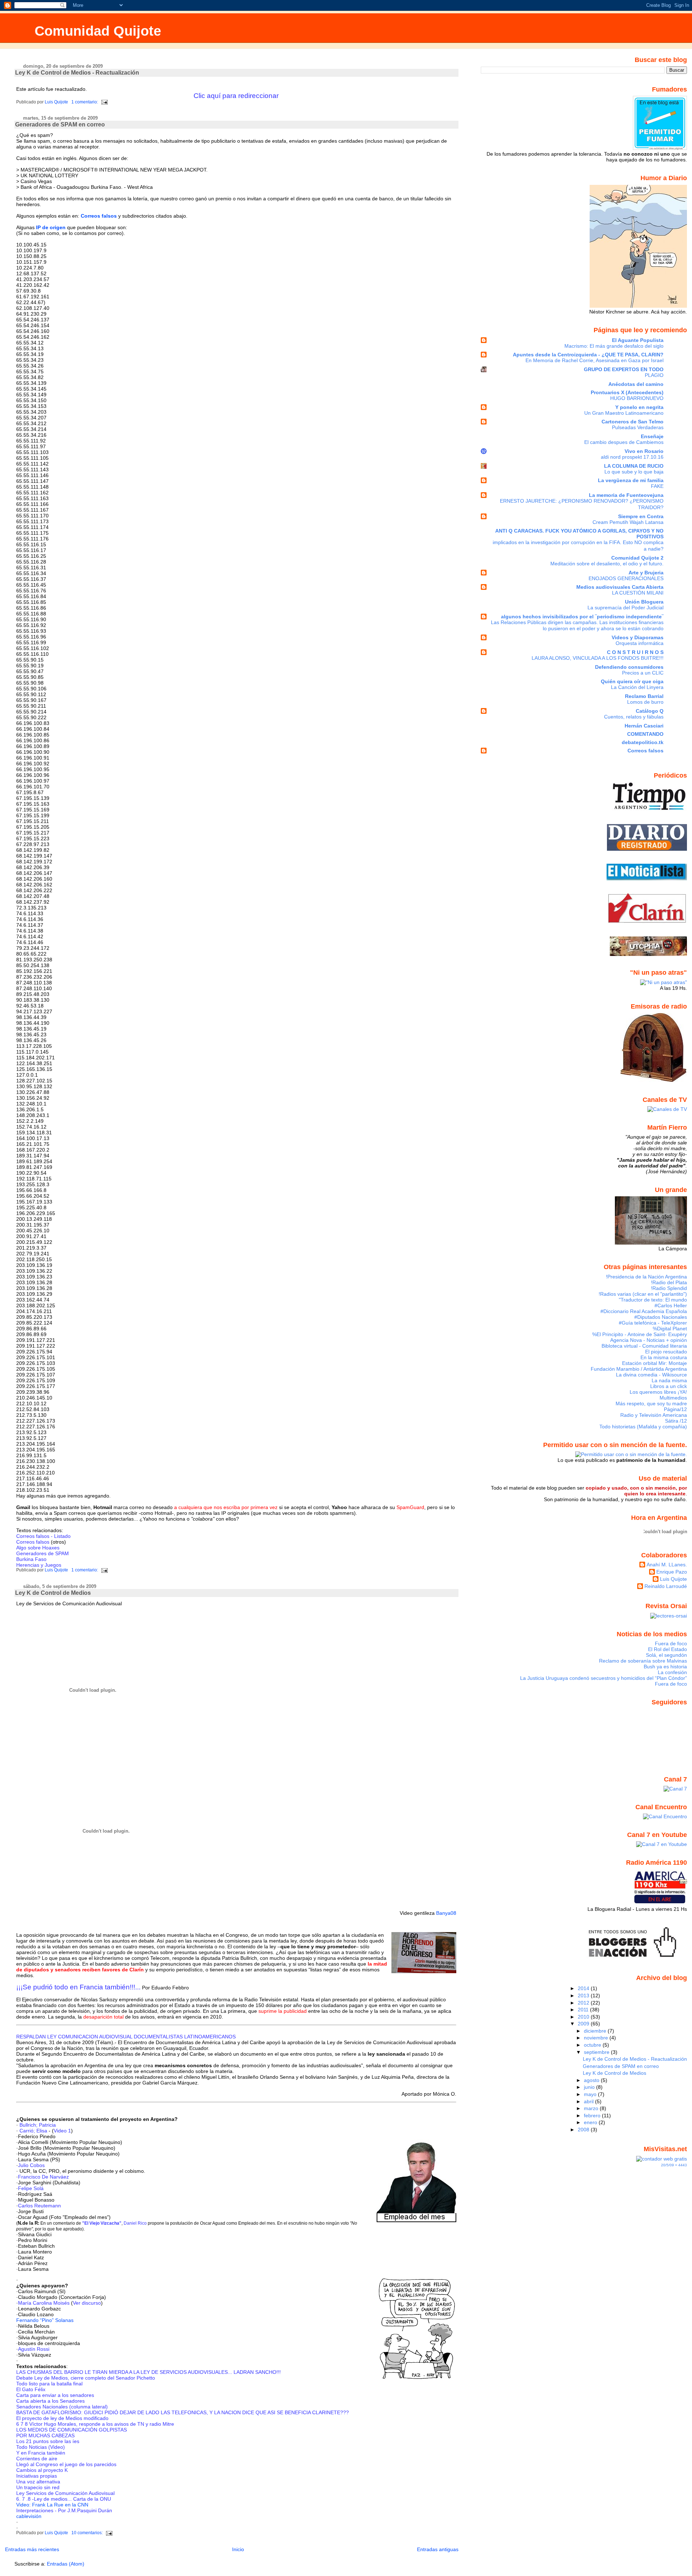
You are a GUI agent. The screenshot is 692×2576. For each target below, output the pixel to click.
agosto (592, 2080)
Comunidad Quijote (98, 31)
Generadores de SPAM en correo (60, 124)
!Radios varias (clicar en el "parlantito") (643, 1294)
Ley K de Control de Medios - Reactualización (77, 73)
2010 (584, 2017)
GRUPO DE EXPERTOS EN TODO (624, 369)
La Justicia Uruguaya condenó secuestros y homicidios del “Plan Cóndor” (604, 1678)
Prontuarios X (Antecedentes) (627, 392)
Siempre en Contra (641, 516)
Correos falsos (646, 751)
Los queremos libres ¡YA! (658, 1392)
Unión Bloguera (644, 602)
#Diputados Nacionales (661, 1317)
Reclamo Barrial (644, 696)
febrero (593, 2115)
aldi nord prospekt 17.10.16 (632, 457)
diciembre (596, 2031)
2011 (584, 2010)
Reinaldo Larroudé (666, 1586)
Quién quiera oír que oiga (632, 681)
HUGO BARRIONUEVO (637, 398)
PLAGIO (654, 375)
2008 (584, 2130)
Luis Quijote (673, 1579)
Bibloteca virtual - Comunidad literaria (644, 1346)
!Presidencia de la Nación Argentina (646, 1277)
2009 (584, 2024)
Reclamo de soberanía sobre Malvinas (643, 1661)
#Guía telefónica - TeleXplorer (653, 1323)
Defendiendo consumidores (629, 667)
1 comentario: (85, 102)
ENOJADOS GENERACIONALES (626, 579)
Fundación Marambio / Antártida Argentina (639, 1369)
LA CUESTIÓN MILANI (638, 593)
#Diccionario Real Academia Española (644, 1311)
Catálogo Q (650, 711)
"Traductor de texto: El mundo (653, 1300)
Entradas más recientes (32, 2549)
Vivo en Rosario (644, 451)
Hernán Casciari (644, 726)
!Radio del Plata (669, 1282)
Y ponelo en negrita (639, 407)
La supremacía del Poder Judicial (626, 608)
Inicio (238, 2549)
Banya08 (446, 1913)
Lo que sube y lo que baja (634, 472)
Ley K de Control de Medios (53, 1593)
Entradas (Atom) (66, 2564)
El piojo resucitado (666, 1352)
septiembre (597, 2052)
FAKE (657, 486)
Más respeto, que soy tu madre (651, 1403)
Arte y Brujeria (646, 573)
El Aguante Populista (638, 340)
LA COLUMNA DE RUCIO (634, 466)
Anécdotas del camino (636, 384)
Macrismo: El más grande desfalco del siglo (614, 346)
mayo (591, 2094)
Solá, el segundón (666, 1655)
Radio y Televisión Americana (654, 1415)
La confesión (672, 1672)
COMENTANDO (645, 734)
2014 (584, 1988)
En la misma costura (664, 1357)
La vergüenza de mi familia (631, 480)
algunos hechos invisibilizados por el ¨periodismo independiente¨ (582, 617)
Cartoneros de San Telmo (633, 422)
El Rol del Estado (667, 1649)
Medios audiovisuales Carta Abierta (620, 587)
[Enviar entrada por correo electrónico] (104, 102)
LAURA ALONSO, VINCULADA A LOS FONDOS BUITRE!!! (598, 658)
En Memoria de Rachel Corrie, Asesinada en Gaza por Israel (595, 361)
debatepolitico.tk (643, 742)
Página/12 (675, 1409)
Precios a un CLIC (643, 673)
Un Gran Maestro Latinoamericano (624, 413)
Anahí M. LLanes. (667, 1565)
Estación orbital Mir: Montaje (655, 1363)
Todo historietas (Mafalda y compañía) (643, 1427)
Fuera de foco (671, 1643)
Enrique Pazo (672, 1572)
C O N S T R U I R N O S (635, 652)
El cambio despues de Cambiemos (624, 442)
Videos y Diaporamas (638, 637)
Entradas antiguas (438, 2549)
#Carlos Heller (671, 1305)
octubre (593, 2045)
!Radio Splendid (669, 1288)
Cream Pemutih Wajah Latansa (628, 522)
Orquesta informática (640, 643)
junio (590, 2087)
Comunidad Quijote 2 (637, 558)
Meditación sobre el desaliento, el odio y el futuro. (607, 564)
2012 (584, 2003)
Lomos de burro (645, 702)
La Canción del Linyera (637, 687)
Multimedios (673, 1398)
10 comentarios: (88, 2533)
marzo (592, 2108)
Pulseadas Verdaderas (638, 428)
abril (589, 2101)
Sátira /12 (676, 1421)
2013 (584, 1996)
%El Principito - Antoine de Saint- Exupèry (640, 1334)
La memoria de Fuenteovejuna (626, 495)
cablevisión (29, 2516)
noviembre (597, 2038)
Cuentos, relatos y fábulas (634, 717)
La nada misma (669, 1380)
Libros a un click (669, 1386)
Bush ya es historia (665, 1667)
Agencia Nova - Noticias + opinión (649, 1340)
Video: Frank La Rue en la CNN (52, 2505)
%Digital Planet (670, 1329)
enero (591, 2122)
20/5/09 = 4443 (674, 2165)
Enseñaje (652, 436)
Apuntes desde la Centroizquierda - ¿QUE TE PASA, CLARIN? (588, 355)
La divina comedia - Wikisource (651, 1375)
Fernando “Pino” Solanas (45, 2320)
